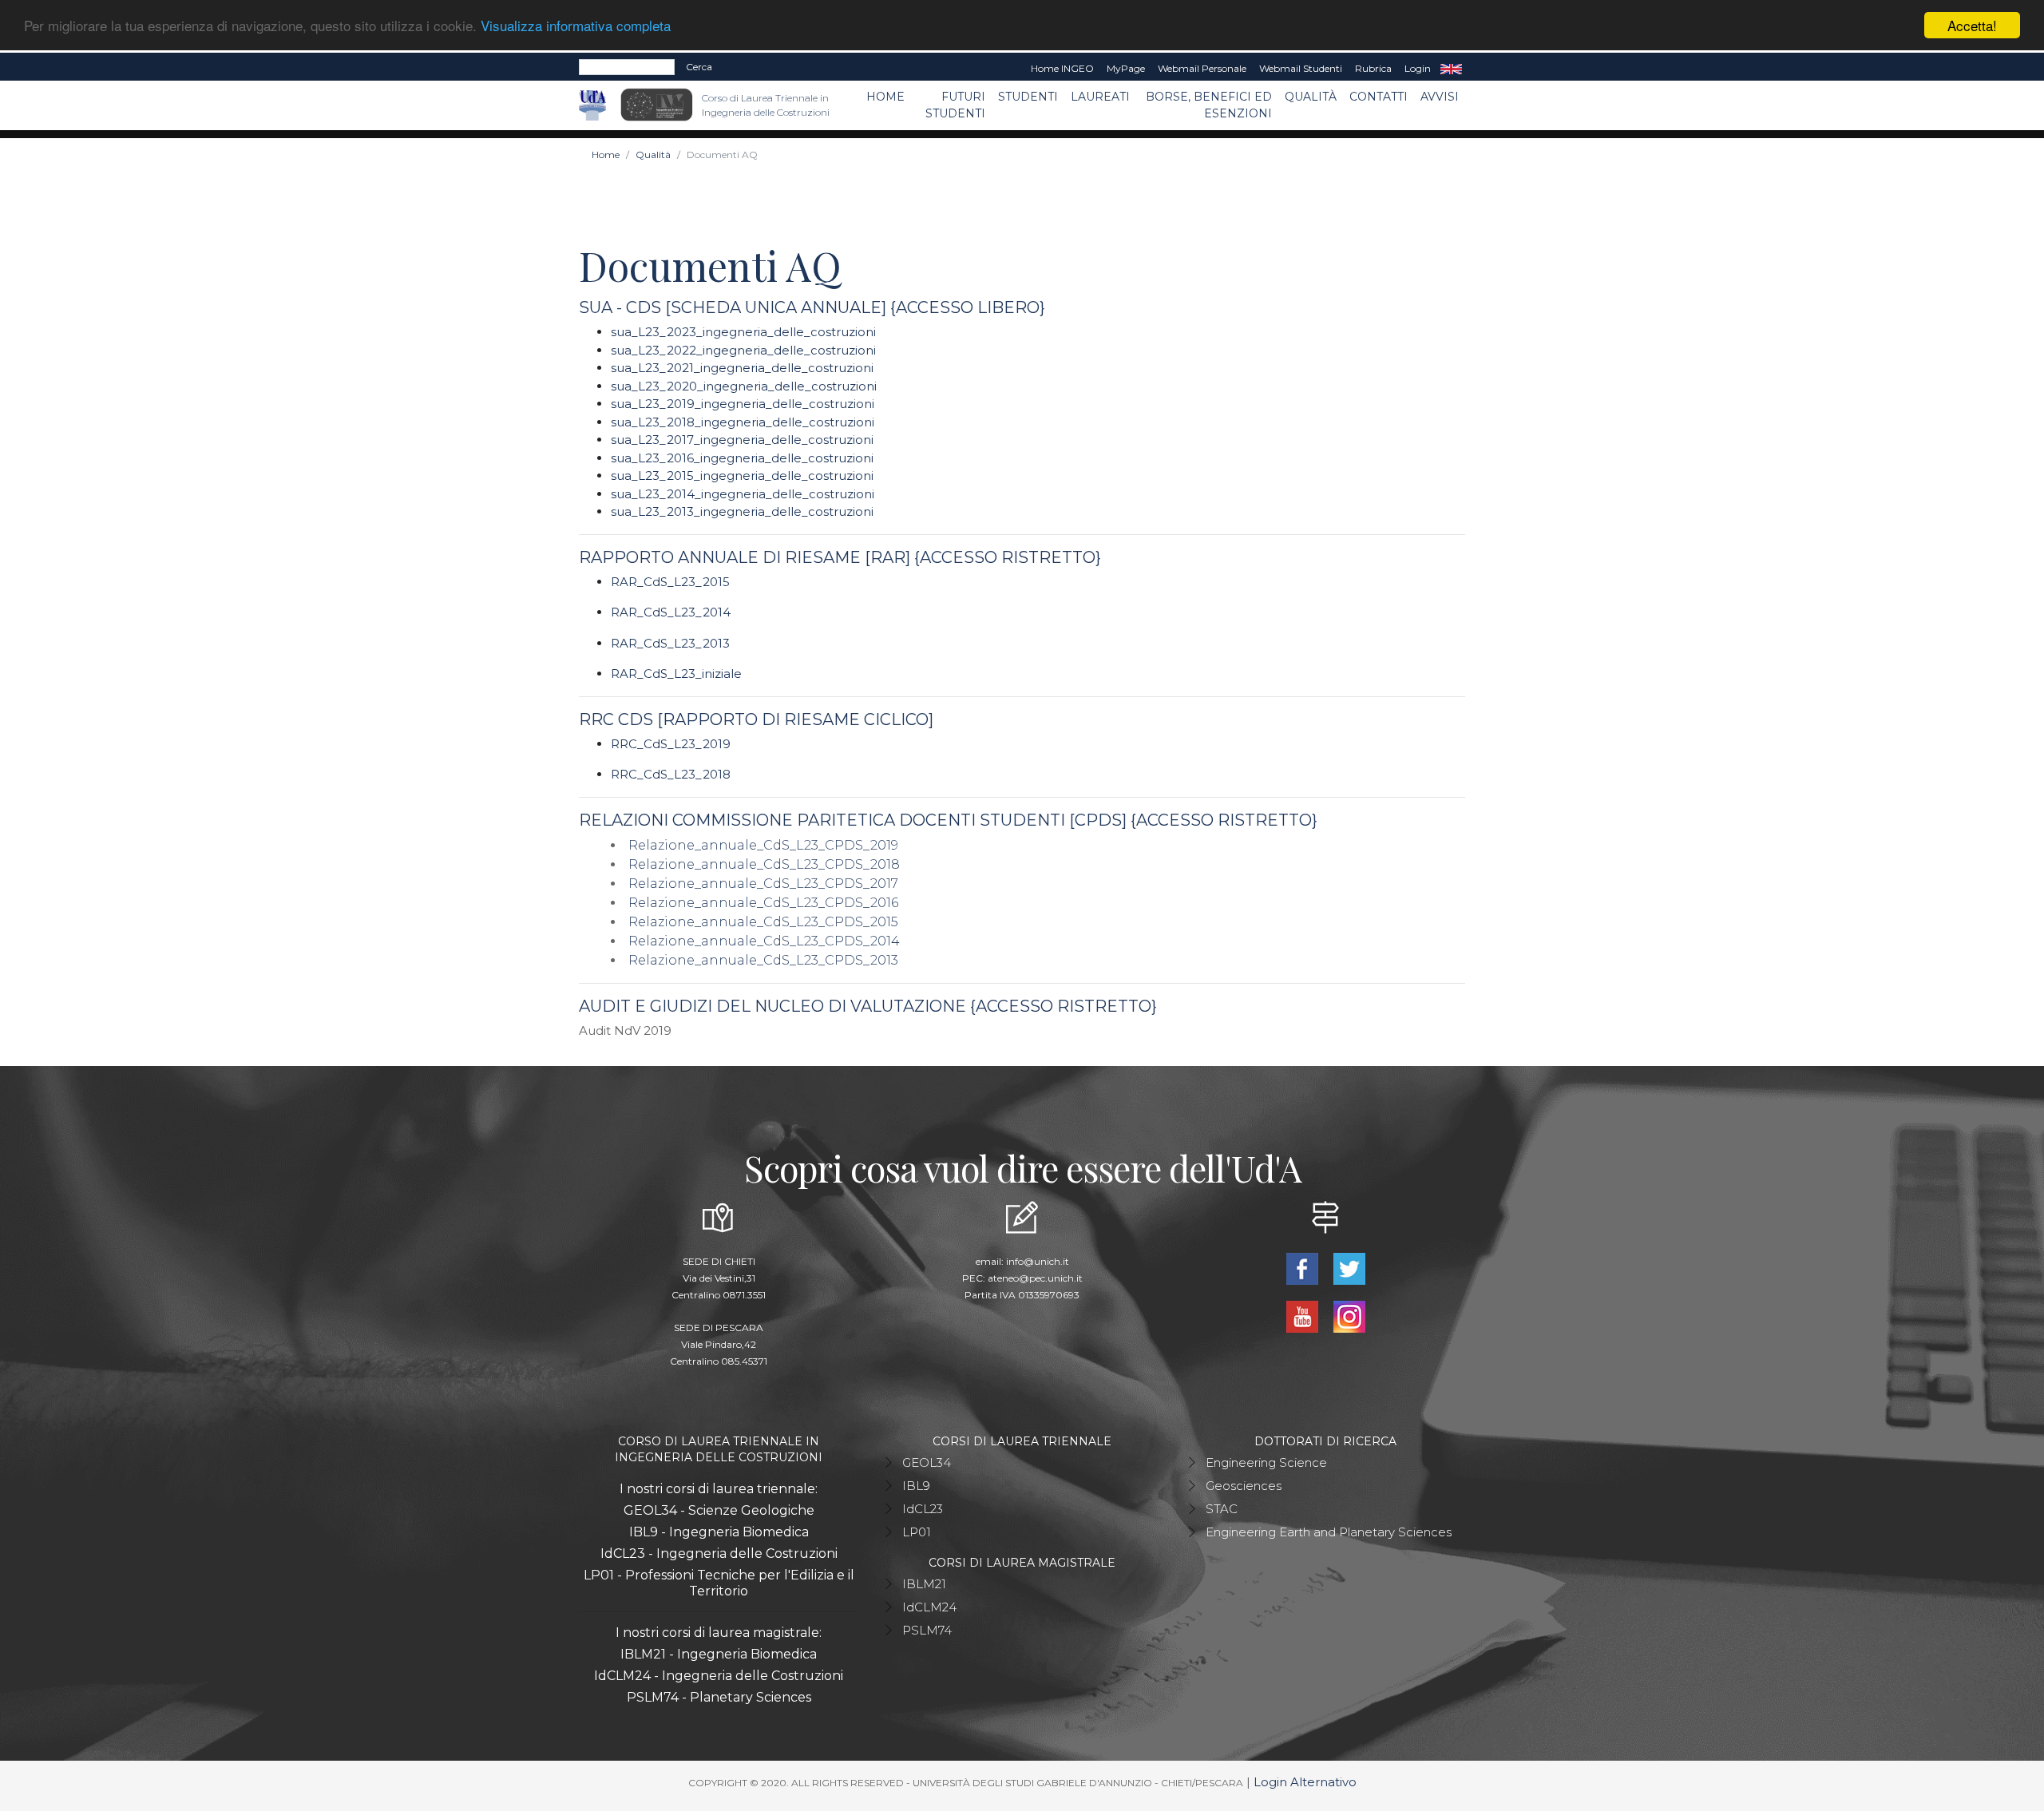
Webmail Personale (1202, 68)
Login (1418, 68)
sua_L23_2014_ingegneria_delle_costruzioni (743, 494)
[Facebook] (1303, 1267)
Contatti (1379, 97)
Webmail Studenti (1301, 68)
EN (1451, 69)
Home (885, 97)
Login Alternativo (1305, 1782)
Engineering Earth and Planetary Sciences (1329, 1532)
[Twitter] (1349, 1267)
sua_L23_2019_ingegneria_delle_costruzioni (743, 404)
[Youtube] (1303, 1315)
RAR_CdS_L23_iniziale (676, 674)
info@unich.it (1038, 1261)
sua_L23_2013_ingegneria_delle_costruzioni (742, 511)
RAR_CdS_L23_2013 (670, 643)
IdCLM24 (929, 1607)
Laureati (1100, 97)
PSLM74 (927, 1630)
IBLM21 (924, 1584)
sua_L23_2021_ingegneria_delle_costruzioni (742, 368)
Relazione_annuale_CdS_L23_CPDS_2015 (763, 922)
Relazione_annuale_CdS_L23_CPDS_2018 (764, 864)
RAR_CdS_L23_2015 (672, 582)
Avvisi (1440, 97)
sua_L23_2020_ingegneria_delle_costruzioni (744, 386)
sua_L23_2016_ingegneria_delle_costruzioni (742, 458)
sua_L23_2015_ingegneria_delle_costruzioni (742, 476)
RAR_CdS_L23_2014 (671, 612)
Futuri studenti (955, 105)
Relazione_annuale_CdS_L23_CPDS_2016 (763, 903)
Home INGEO (1062, 68)
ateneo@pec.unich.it (1035, 1278)
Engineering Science (1266, 1462)
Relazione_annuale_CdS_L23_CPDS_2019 (763, 845)
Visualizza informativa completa (576, 26)
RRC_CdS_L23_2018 (671, 774)
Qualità (1311, 97)
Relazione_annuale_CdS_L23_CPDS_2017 (763, 884)
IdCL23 (923, 1509)
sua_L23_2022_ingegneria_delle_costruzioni (743, 350)
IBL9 (916, 1486)
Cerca (699, 67)
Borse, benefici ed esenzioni (1209, 105)
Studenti (1028, 97)
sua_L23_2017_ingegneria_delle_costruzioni (742, 440)
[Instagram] (1349, 1315)
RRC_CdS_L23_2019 (671, 744)
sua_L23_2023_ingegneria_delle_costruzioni (743, 332)
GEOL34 (927, 1462)
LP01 (917, 1532)
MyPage (1126, 68)
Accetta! (1972, 25)
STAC (1222, 1509)
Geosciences (1244, 1486)
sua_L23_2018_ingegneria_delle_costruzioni (743, 422)
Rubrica (1373, 68)
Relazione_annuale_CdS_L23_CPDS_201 (760, 941)
